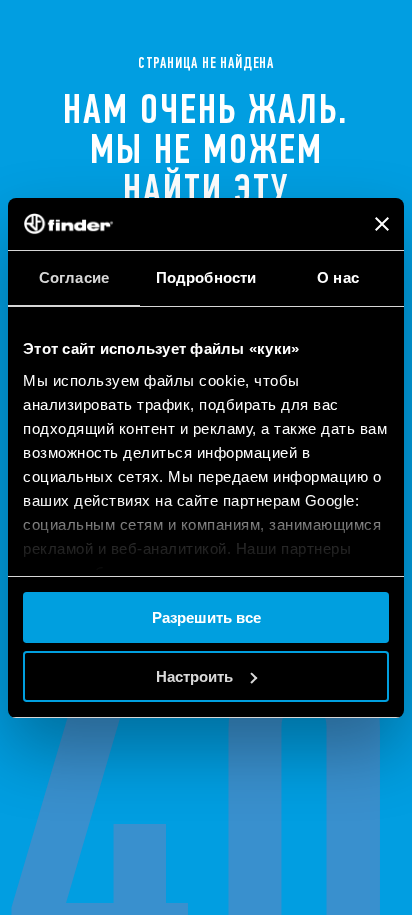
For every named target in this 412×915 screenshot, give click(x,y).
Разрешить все (206, 617)
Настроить (194, 676)
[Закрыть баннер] (382, 224)
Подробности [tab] (206, 277)
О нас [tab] (338, 277)
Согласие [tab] (74, 277)
